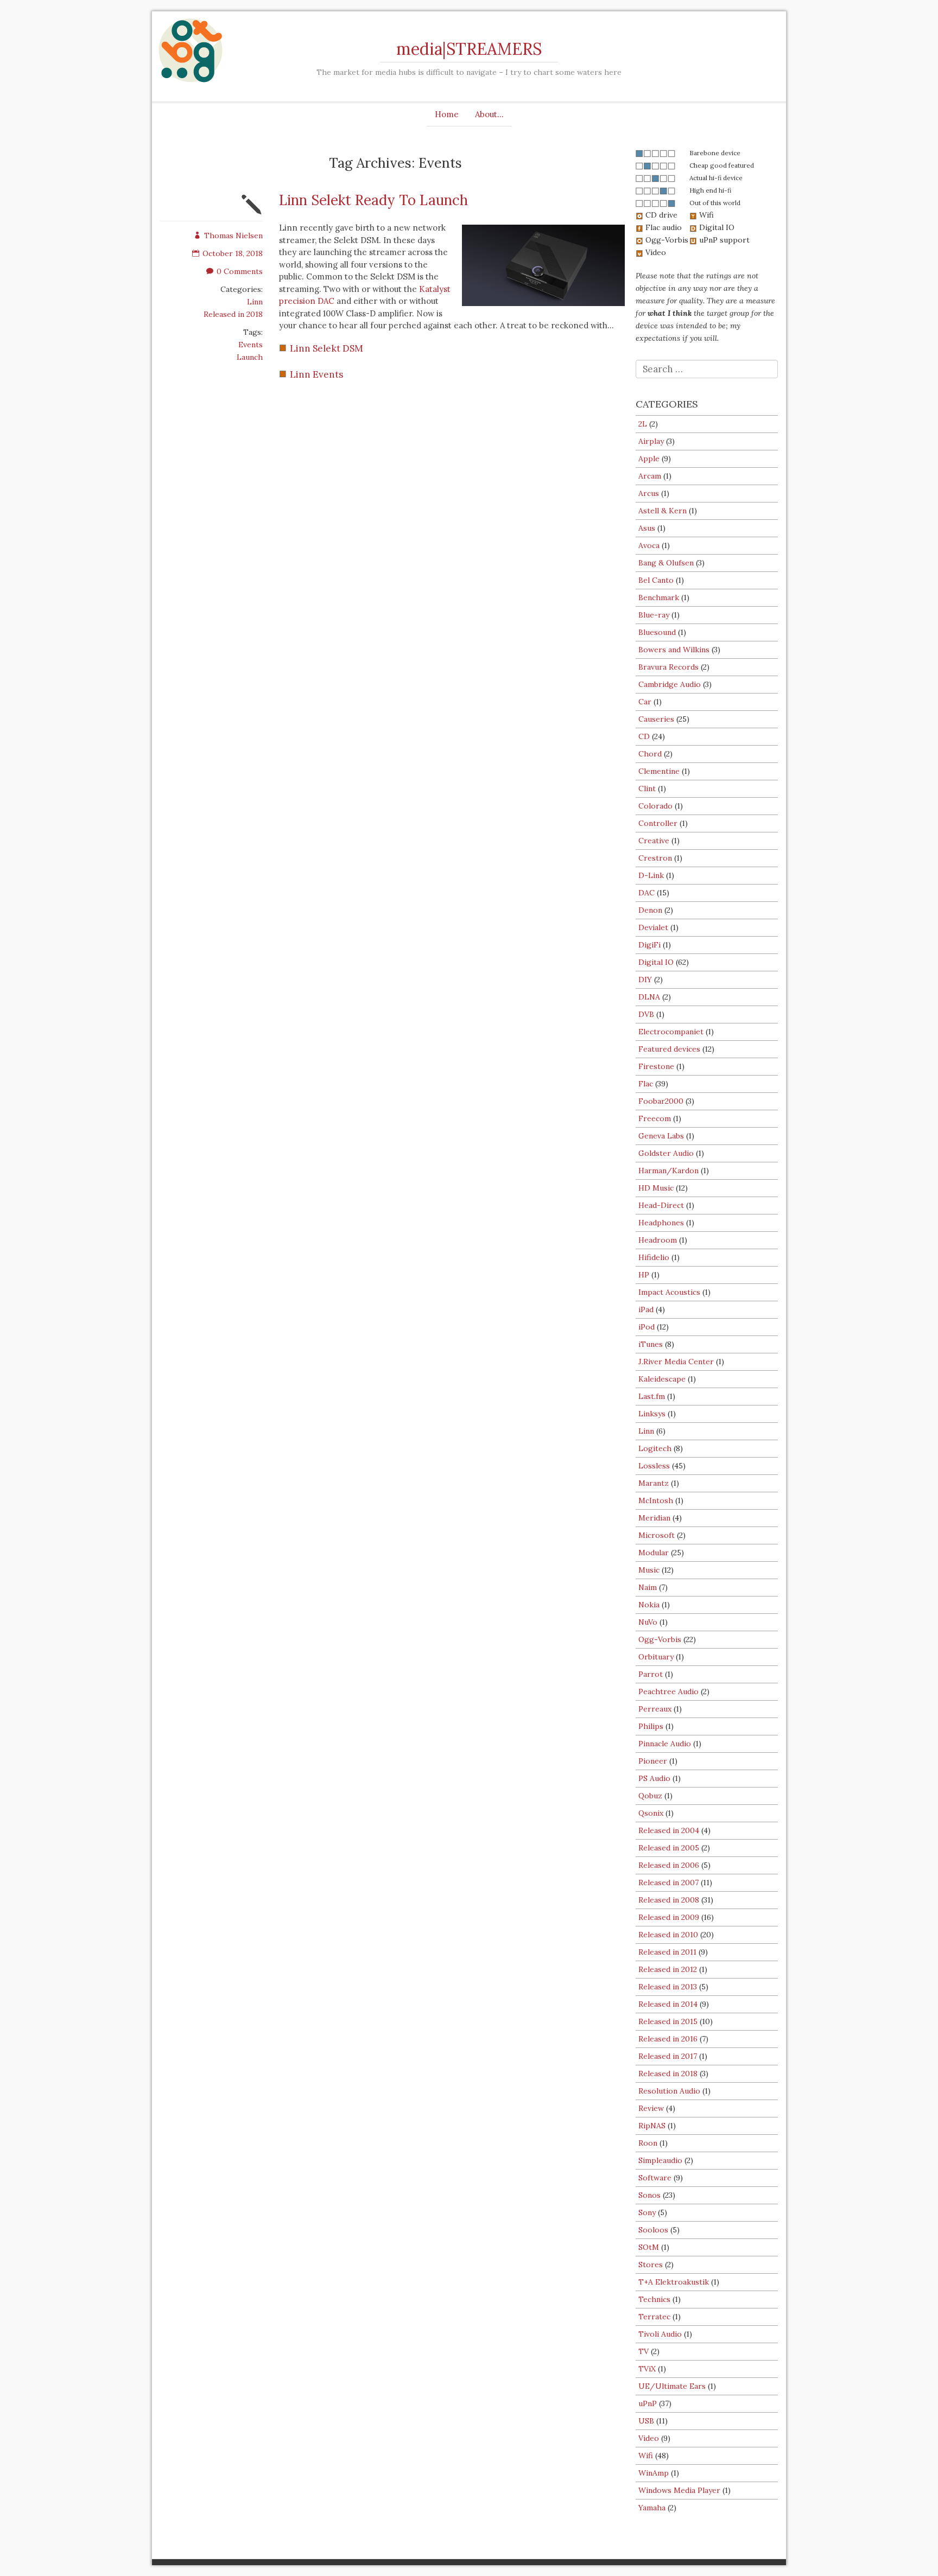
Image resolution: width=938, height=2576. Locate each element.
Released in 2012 (668, 1969)
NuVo (648, 1622)
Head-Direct (661, 1205)
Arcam (650, 476)
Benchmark (659, 597)
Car (645, 702)
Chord (650, 754)
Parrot (651, 1674)
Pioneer (653, 1761)
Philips (651, 1726)
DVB (646, 1014)
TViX (647, 2369)
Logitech (655, 1448)
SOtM (649, 2247)
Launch (250, 357)
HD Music (656, 1188)
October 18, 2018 (233, 253)
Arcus (649, 493)
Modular (654, 1553)
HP (644, 1275)
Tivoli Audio (660, 2334)
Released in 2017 (668, 2056)
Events (251, 345)
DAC (647, 893)
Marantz (654, 1483)
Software (655, 2178)
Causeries (656, 719)
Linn (255, 302)
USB (646, 2421)
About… (489, 114)
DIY (645, 979)
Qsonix (651, 1813)
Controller (658, 823)
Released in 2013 (668, 1987)
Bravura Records (668, 667)
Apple (649, 459)
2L (643, 424)
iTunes (651, 1344)
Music (649, 1570)
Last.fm (652, 1396)
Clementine (659, 771)
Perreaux (655, 1709)
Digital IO (656, 962)
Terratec (654, 2317)
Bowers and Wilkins (674, 650)
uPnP (648, 2403)
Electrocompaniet (671, 1032)
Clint (647, 788)
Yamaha (652, 2508)
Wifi (646, 2456)
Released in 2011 (667, 1952)
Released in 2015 (668, 2021)
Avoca (649, 545)
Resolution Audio (669, 2091)
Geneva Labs (661, 1136)
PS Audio (654, 1778)
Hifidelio (654, 1257)
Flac (646, 1084)
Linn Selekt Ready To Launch (373, 200)
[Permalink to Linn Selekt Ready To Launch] (252, 212)
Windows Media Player (679, 2490)
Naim (648, 1587)
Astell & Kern (663, 511)
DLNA (649, 997)
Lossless (654, 1466)
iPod (647, 1327)
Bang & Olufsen (666, 563)
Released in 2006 (669, 1865)
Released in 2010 (668, 1935)
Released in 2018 (233, 314)
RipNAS (652, 2126)
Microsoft (657, 1535)
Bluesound (657, 632)
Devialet (653, 927)
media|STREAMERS (469, 49)
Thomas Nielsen (233, 236)
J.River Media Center (676, 1362)
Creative (654, 841)
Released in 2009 (669, 1917)
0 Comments (240, 271)
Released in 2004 (669, 1830)
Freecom (655, 1118)
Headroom (658, 1240)
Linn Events (316, 374)
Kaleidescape (662, 1379)
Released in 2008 (669, 1900)
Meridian (654, 1518)
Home (447, 114)
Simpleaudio (660, 2160)
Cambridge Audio (670, 684)
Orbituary (656, 1657)
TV (644, 2351)
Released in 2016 (668, 2039)
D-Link (651, 875)
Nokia (649, 1605)
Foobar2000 (661, 1101)
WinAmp (654, 2473)
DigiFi (649, 945)
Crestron (655, 858)
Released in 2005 (669, 1848)
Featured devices (669, 1049)
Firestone (656, 1066)
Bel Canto (656, 580)
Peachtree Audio (668, 1691)
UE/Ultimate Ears (672, 2386)
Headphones (661, 1223)
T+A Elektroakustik (674, 2282)
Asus (647, 528)
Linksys (652, 1414)
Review (651, 2108)
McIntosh (656, 1500)
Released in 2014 (668, 2004)
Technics (654, 2299)
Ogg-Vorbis (660, 1639)
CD (644, 736)
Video (649, 2438)
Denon (650, 910)
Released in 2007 (668, 1882)
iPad (646, 1309)
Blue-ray (654, 615)
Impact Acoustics (669, 1292)
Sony (647, 2212)
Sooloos (653, 2230)
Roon (648, 2143)
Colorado (655, 806)
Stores (651, 2265)
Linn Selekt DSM (327, 348)
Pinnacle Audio (665, 1744)
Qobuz (650, 1796)
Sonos (649, 2195)
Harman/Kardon (668, 1171)
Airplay (651, 441)
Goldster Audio (666, 1153)
